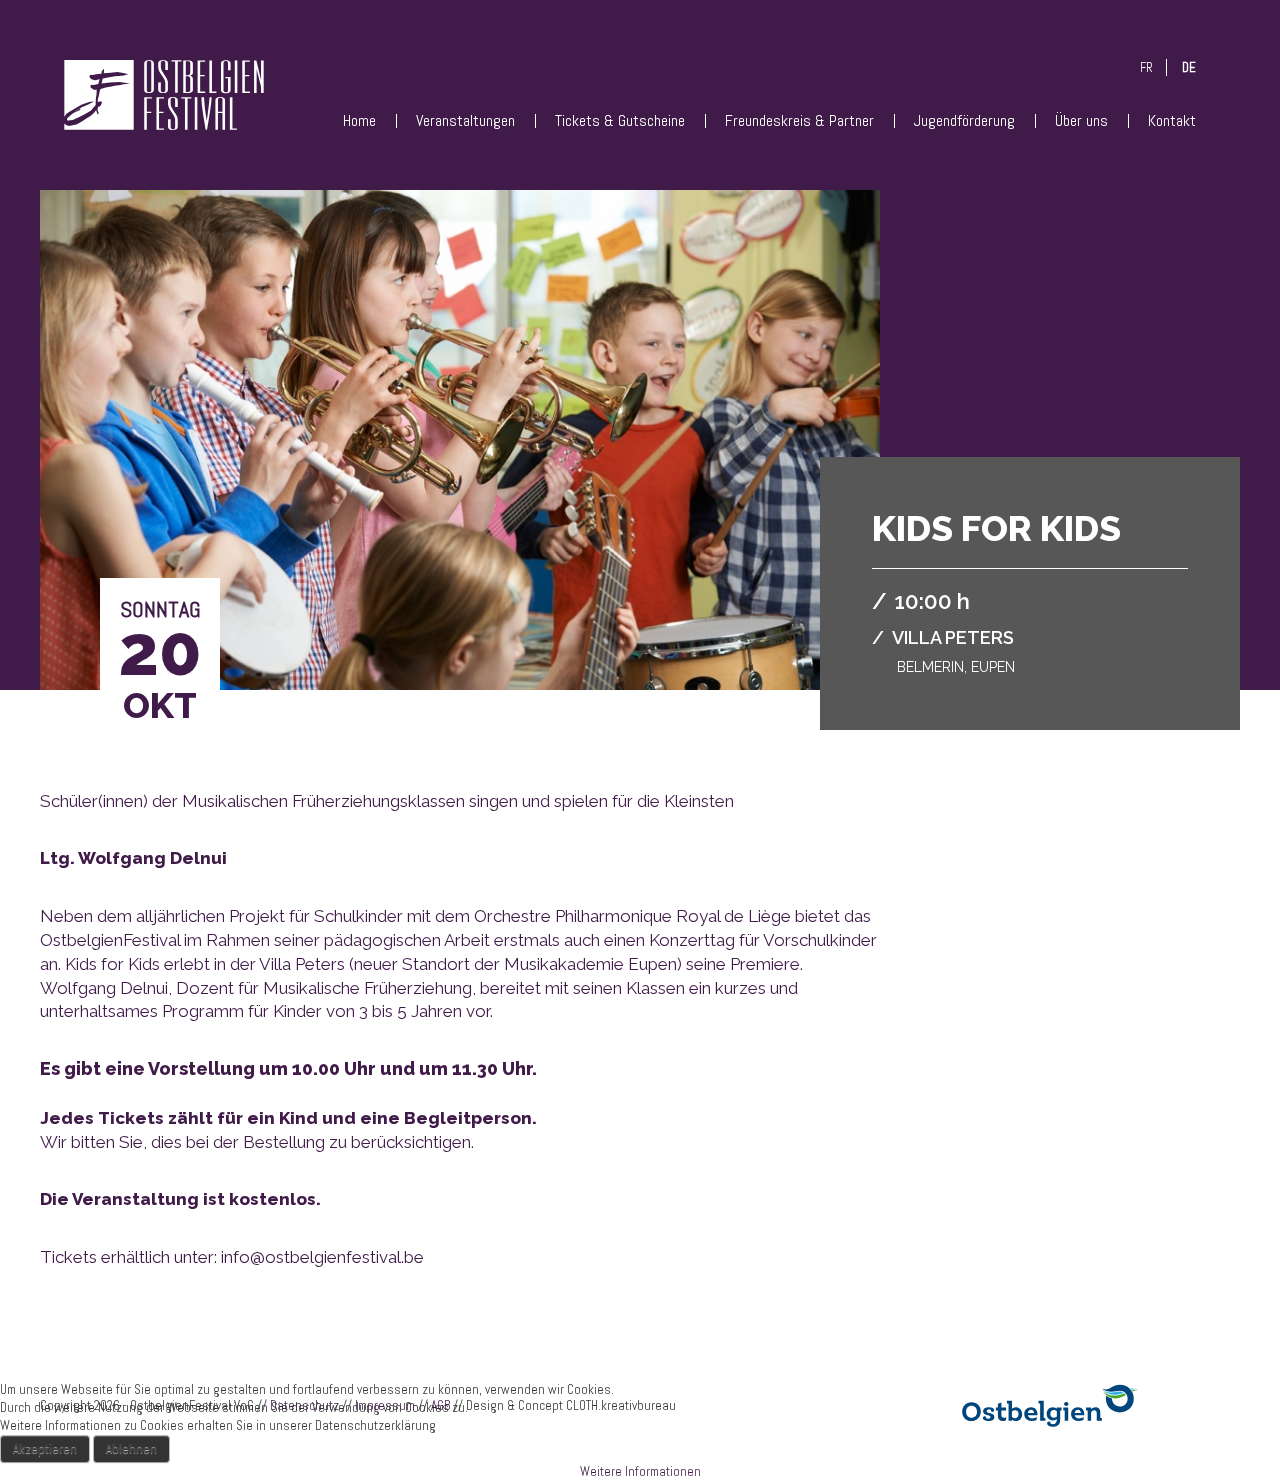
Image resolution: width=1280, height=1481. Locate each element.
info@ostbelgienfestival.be (322, 1257)
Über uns (1081, 120)
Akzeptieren (45, 1448)
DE (1189, 67)
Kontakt (1172, 120)
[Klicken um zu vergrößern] (460, 470)
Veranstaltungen (465, 120)
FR (1146, 67)
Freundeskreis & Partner (799, 120)
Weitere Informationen (640, 1471)
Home (359, 120)
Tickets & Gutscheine (620, 120)
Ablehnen (131, 1448)
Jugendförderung (964, 120)
